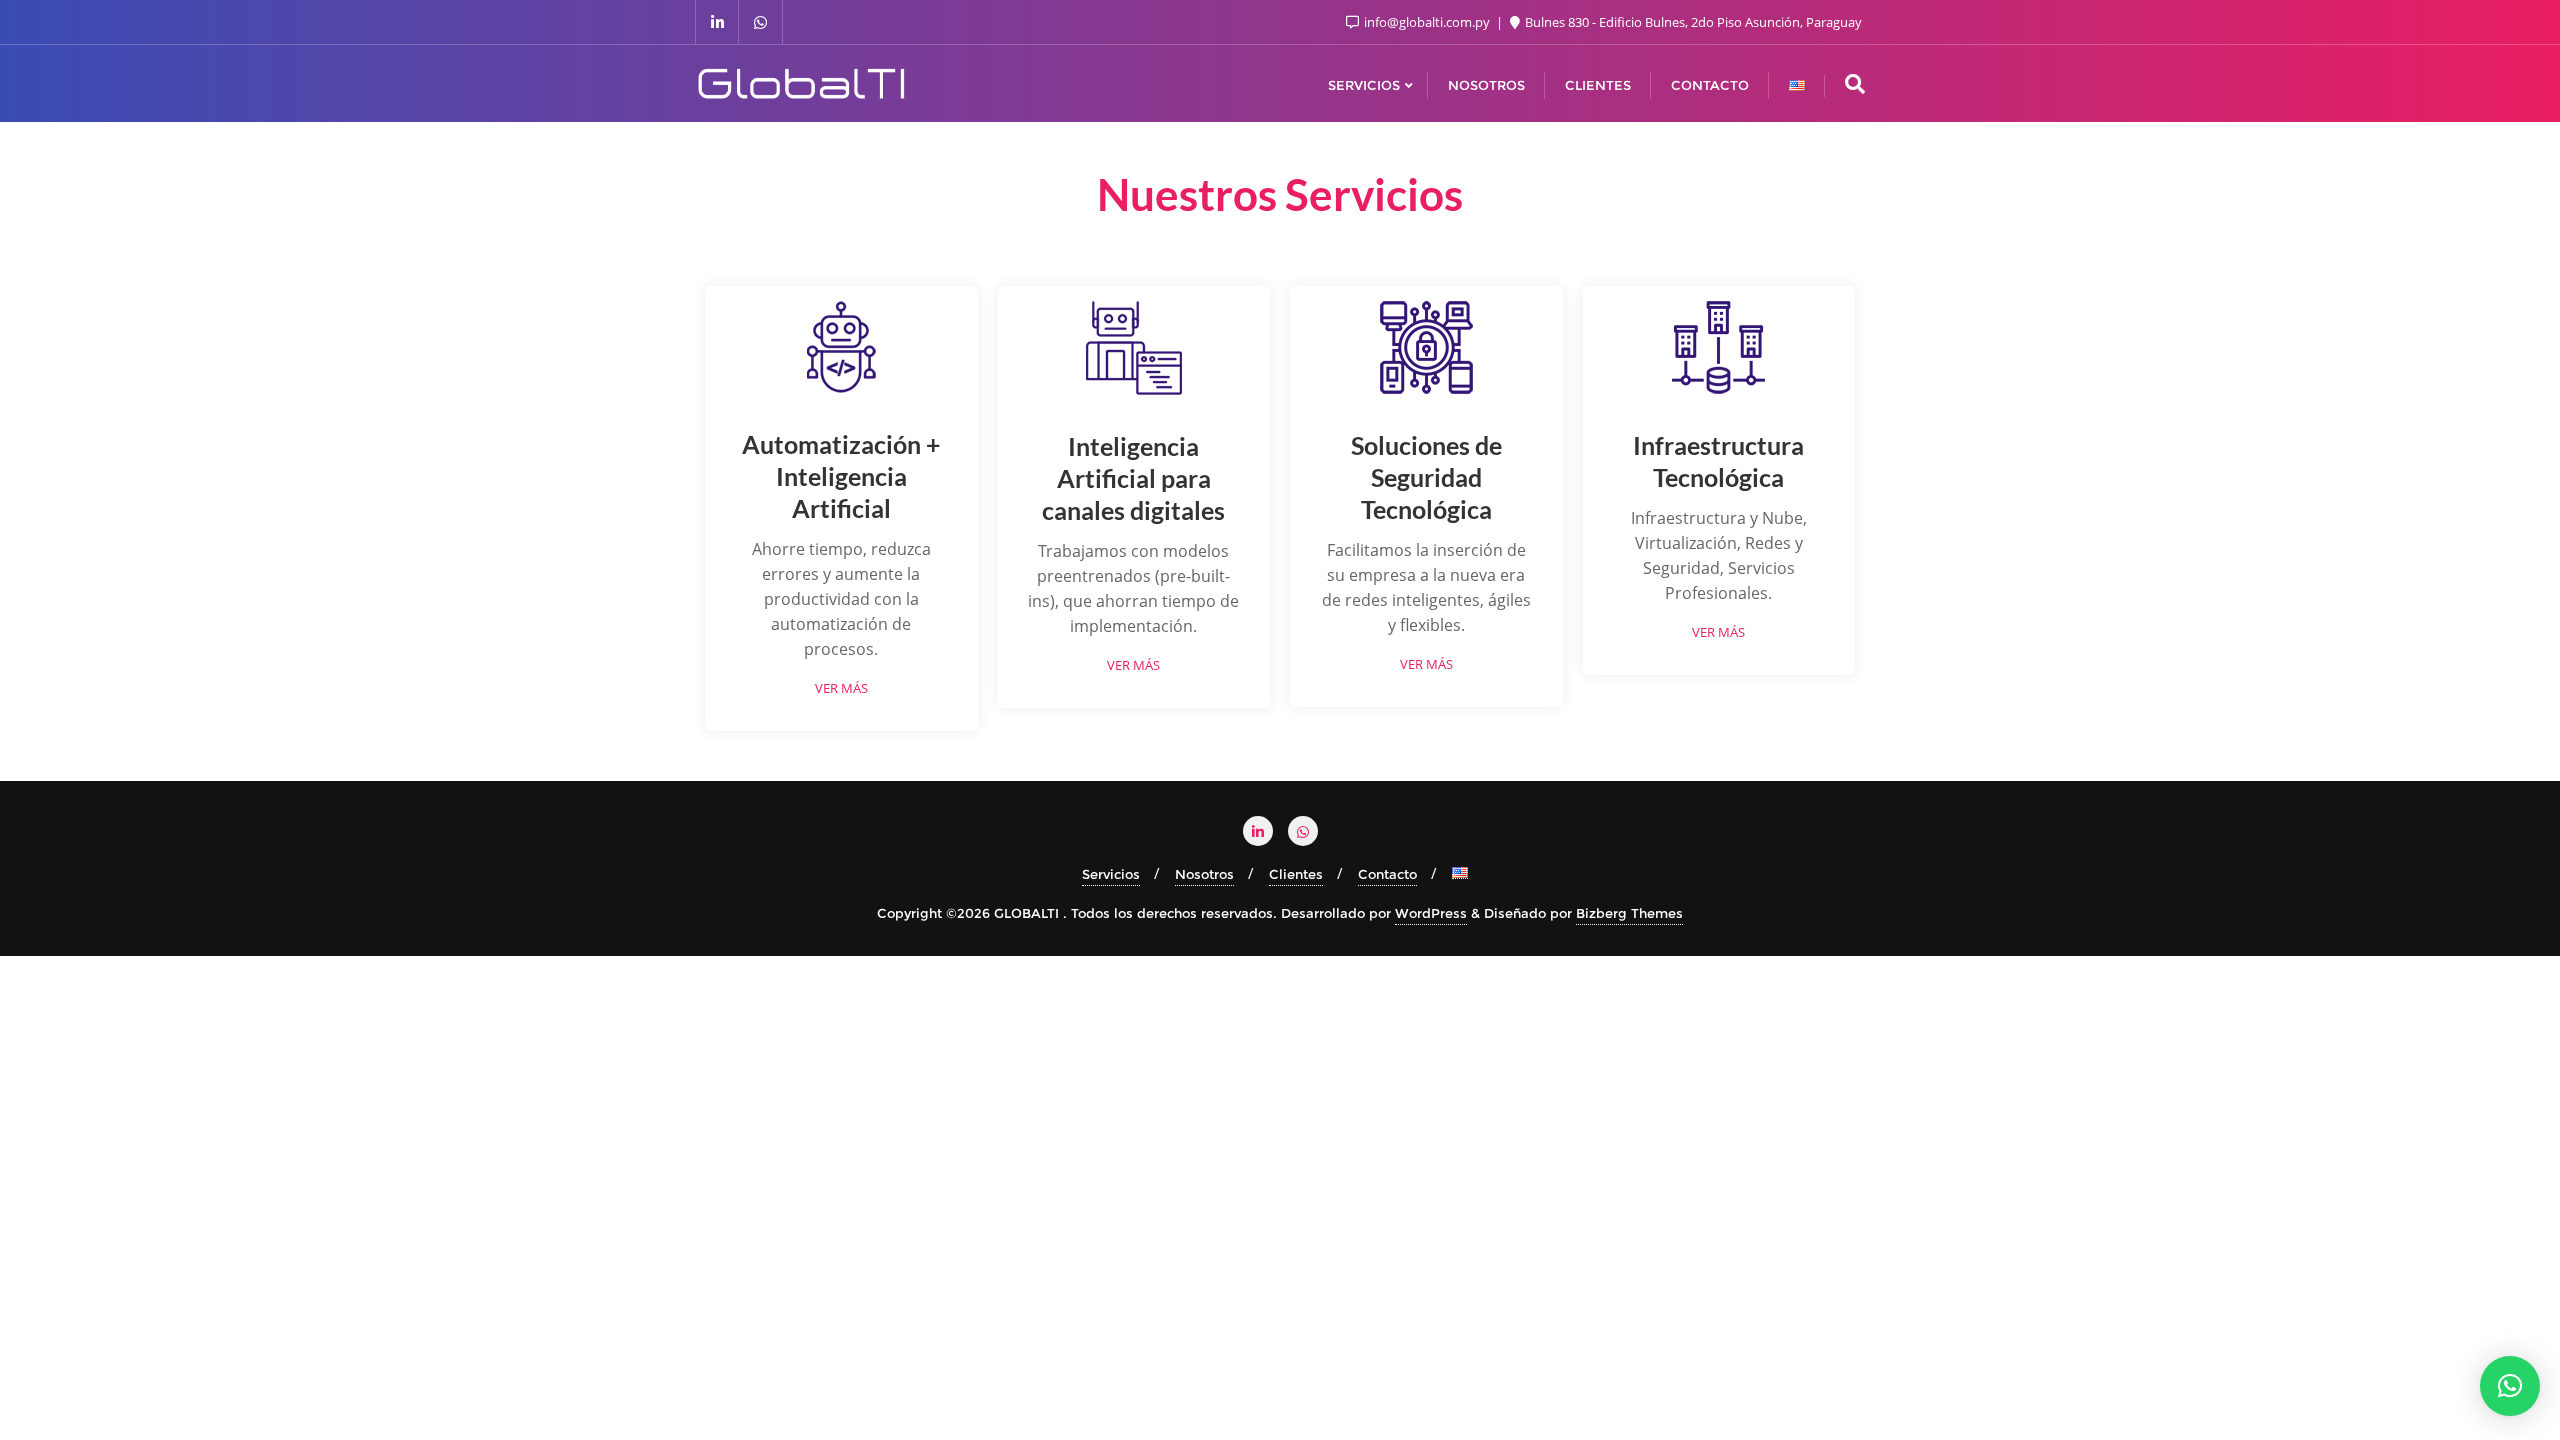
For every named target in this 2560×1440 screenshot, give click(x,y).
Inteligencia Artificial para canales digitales (1133, 478)
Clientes (1296, 874)
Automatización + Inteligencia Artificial (841, 476)
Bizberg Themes (1629, 913)
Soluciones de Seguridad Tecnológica (1426, 477)
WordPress (1431, 913)
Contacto (1387, 874)
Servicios (1111, 874)
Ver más (841, 688)
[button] (2510, 1386)
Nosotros (1204, 874)
